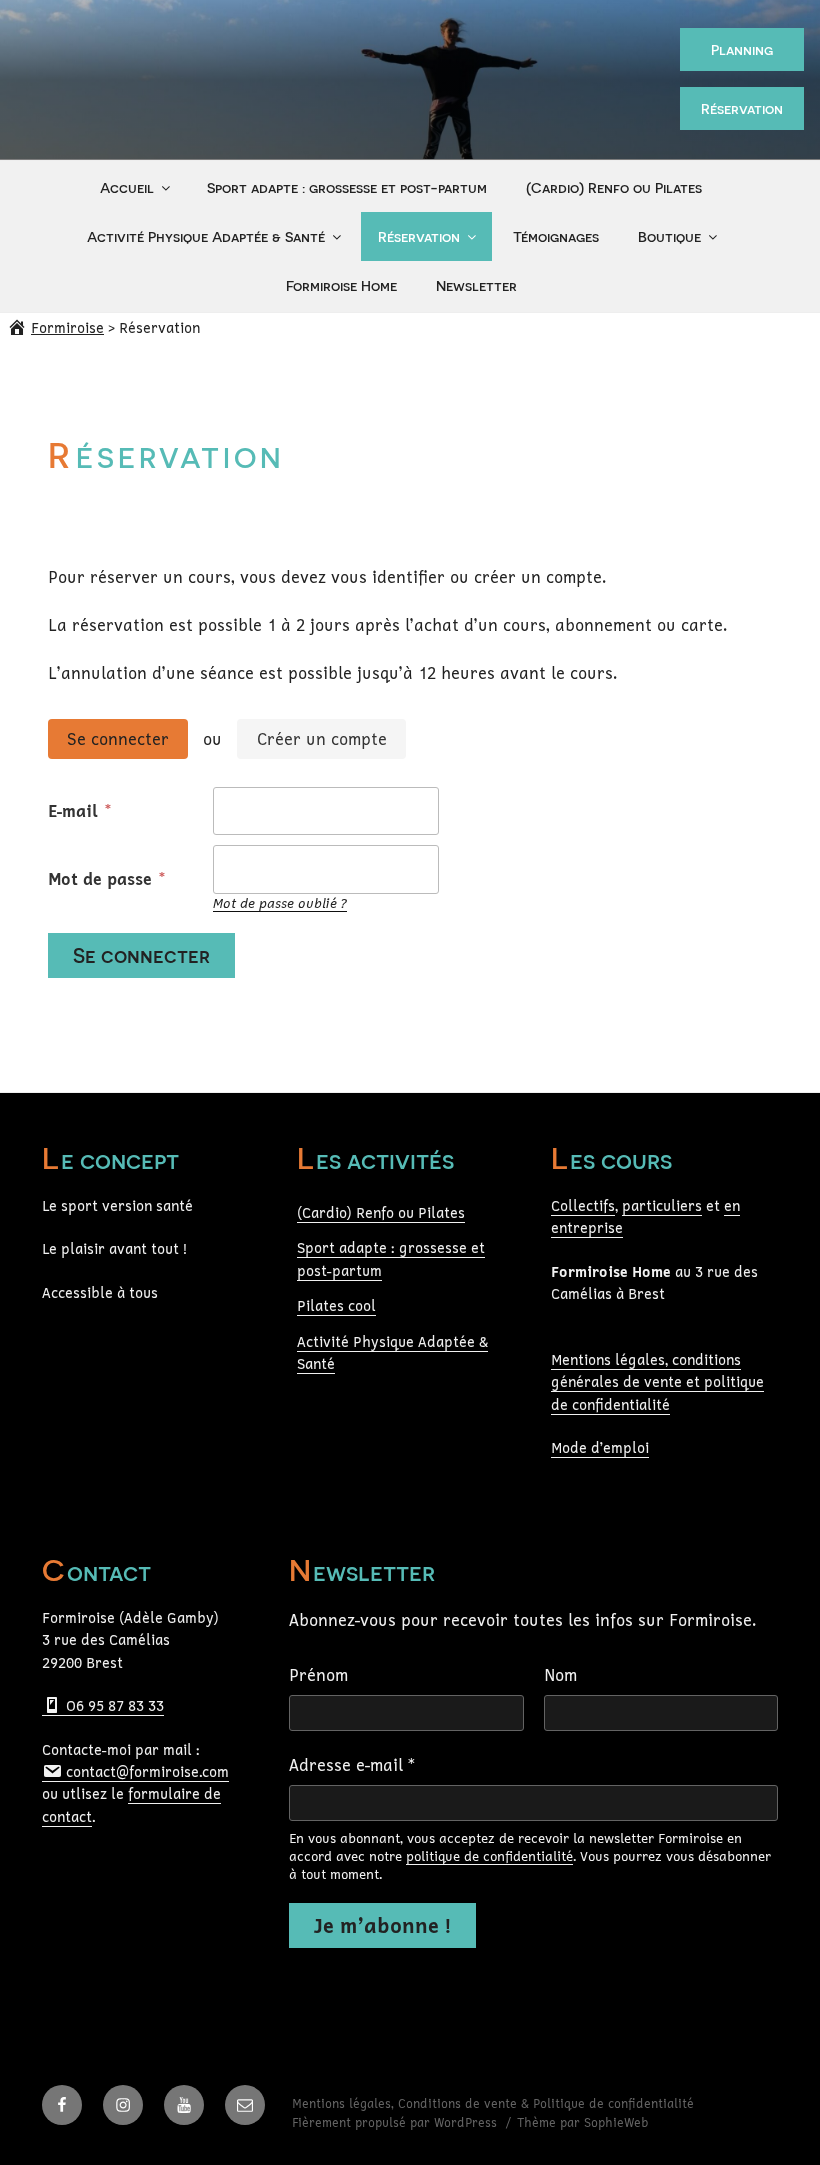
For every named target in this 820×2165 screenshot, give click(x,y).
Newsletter (476, 285)
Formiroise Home (341, 285)
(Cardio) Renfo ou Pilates (614, 187)
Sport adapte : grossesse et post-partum (347, 187)
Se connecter (118, 738)
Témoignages (556, 236)
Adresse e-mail (352, 1765)
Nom (560, 1675)
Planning (742, 49)
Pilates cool (336, 1305)
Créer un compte (322, 738)
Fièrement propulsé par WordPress (396, 2122)
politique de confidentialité (489, 1855)
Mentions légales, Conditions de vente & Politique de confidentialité (493, 2103)
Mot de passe (102, 878)
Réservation (742, 108)
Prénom (318, 1675)
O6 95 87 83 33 (113, 1705)
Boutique (669, 236)
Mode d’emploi (600, 1447)
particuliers (662, 1205)
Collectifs (583, 1205)
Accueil (127, 187)
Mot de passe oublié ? (280, 903)
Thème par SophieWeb (583, 2122)
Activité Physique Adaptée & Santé (206, 236)
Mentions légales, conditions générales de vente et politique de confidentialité (657, 1382)
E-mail (75, 810)
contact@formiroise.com (145, 1771)
